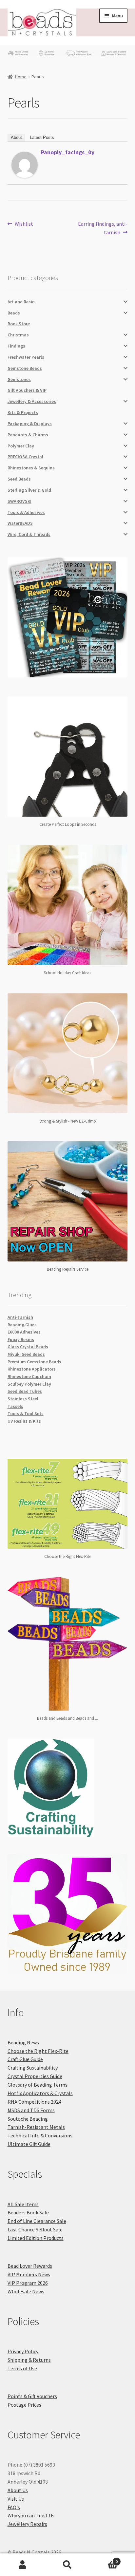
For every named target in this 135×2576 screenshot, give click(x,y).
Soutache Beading (28, 2119)
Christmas (18, 335)
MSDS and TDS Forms (31, 2110)
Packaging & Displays (30, 424)
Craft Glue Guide (25, 2059)
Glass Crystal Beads (28, 1347)
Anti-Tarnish (20, 1317)
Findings (16, 346)
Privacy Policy (23, 2351)
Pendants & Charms (28, 435)
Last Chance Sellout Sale (35, 2229)
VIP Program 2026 (28, 2283)
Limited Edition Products (36, 2238)
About (16, 137)
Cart (104, 2559)
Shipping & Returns (29, 2360)
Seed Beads (19, 479)
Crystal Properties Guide (35, 2076)
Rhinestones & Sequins (31, 468)
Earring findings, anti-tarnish (103, 228)
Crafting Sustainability (33, 2068)
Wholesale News (26, 2291)
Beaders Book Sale (28, 2212)
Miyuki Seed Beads (26, 1354)
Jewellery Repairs (27, 2524)
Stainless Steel (23, 1399)
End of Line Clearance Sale (37, 2221)
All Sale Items (23, 2204)
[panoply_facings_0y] (25, 165)
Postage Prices (24, 2405)
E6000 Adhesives (24, 1332)
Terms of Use (22, 2368)
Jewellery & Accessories (32, 401)
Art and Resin (21, 302)
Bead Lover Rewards (30, 2266)
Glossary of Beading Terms (38, 2085)
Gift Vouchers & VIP (27, 390)
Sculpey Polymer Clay (29, 1384)
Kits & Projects (23, 412)
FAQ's (14, 2507)
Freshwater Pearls (26, 357)
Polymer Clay (21, 446)
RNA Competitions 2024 (34, 2102)
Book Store (19, 324)
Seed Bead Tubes (25, 1391)
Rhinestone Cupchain (29, 1376)
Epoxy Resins (21, 1339)
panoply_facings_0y (68, 152)
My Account (22, 2565)
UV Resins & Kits (24, 1421)
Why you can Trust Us (31, 2515)
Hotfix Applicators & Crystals (40, 2093)
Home (21, 77)
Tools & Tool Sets (26, 1413)
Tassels (15, 1406)
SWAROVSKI (19, 501)
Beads (14, 313)
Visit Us (16, 2499)
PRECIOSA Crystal (25, 457)
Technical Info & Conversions (40, 2135)
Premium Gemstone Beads (34, 1362)
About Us (18, 2490)
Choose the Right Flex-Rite (38, 2051)
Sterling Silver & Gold (29, 490)
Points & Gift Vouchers (32, 2396)
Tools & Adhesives (26, 512)
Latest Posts (42, 137)
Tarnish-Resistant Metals (36, 2127)
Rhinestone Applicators (32, 1369)
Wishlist (24, 224)
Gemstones (19, 379)
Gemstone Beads (25, 368)
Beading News (23, 2042)
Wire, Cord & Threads (29, 534)
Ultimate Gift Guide (29, 2144)
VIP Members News (29, 2274)
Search (67, 2565)
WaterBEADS (20, 523)
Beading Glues (22, 1325)
